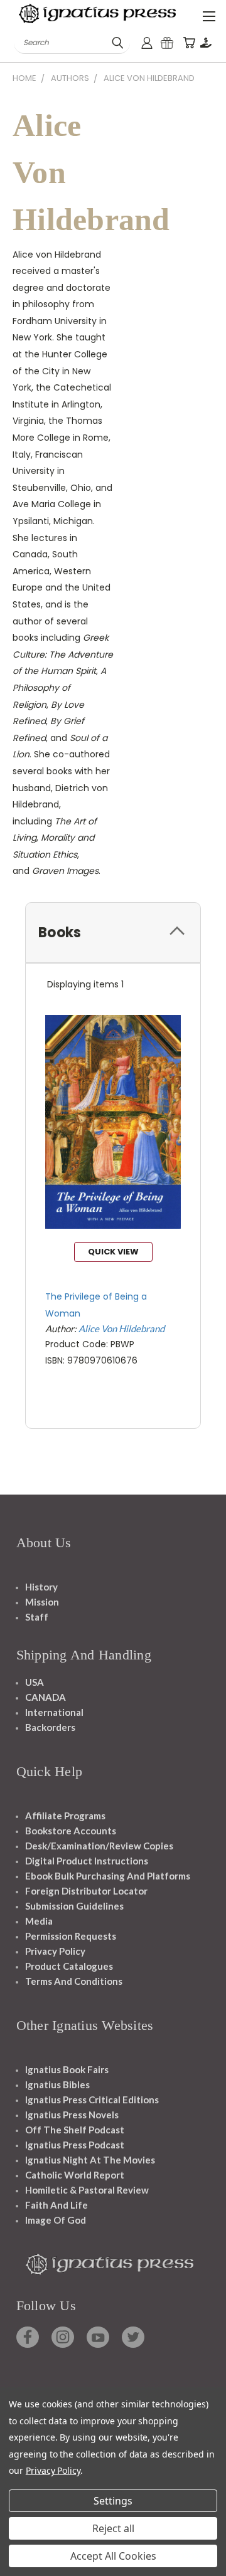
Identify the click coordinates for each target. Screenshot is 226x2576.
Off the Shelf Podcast (75, 2130)
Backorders (50, 1727)
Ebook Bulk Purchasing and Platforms (108, 1876)
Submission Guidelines (74, 1906)
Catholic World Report (75, 2175)
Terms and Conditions (74, 1981)
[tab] (113, 933)
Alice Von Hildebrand (121, 1328)
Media (39, 1921)
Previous (19, 2563)
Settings (113, 2501)
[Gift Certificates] (167, 43)
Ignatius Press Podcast (75, 2145)
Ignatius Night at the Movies (90, 2160)
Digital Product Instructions (87, 1861)
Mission (42, 1602)
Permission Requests (71, 1936)
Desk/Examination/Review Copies (99, 1846)
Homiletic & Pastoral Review (87, 2190)
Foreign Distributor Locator (86, 1891)
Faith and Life (56, 2205)
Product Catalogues (69, 1966)
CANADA (46, 1697)
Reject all (113, 2528)
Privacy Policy (55, 1951)
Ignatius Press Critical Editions (92, 2100)
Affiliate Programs (65, 1816)
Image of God (56, 2220)
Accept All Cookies (113, 2556)
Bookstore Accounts (71, 1831)
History (41, 1587)
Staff (37, 1617)
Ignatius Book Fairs (67, 2069)
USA (35, 1682)
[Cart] (189, 43)
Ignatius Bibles (57, 2084)
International (54, 1712)
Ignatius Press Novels (72, 2115)
